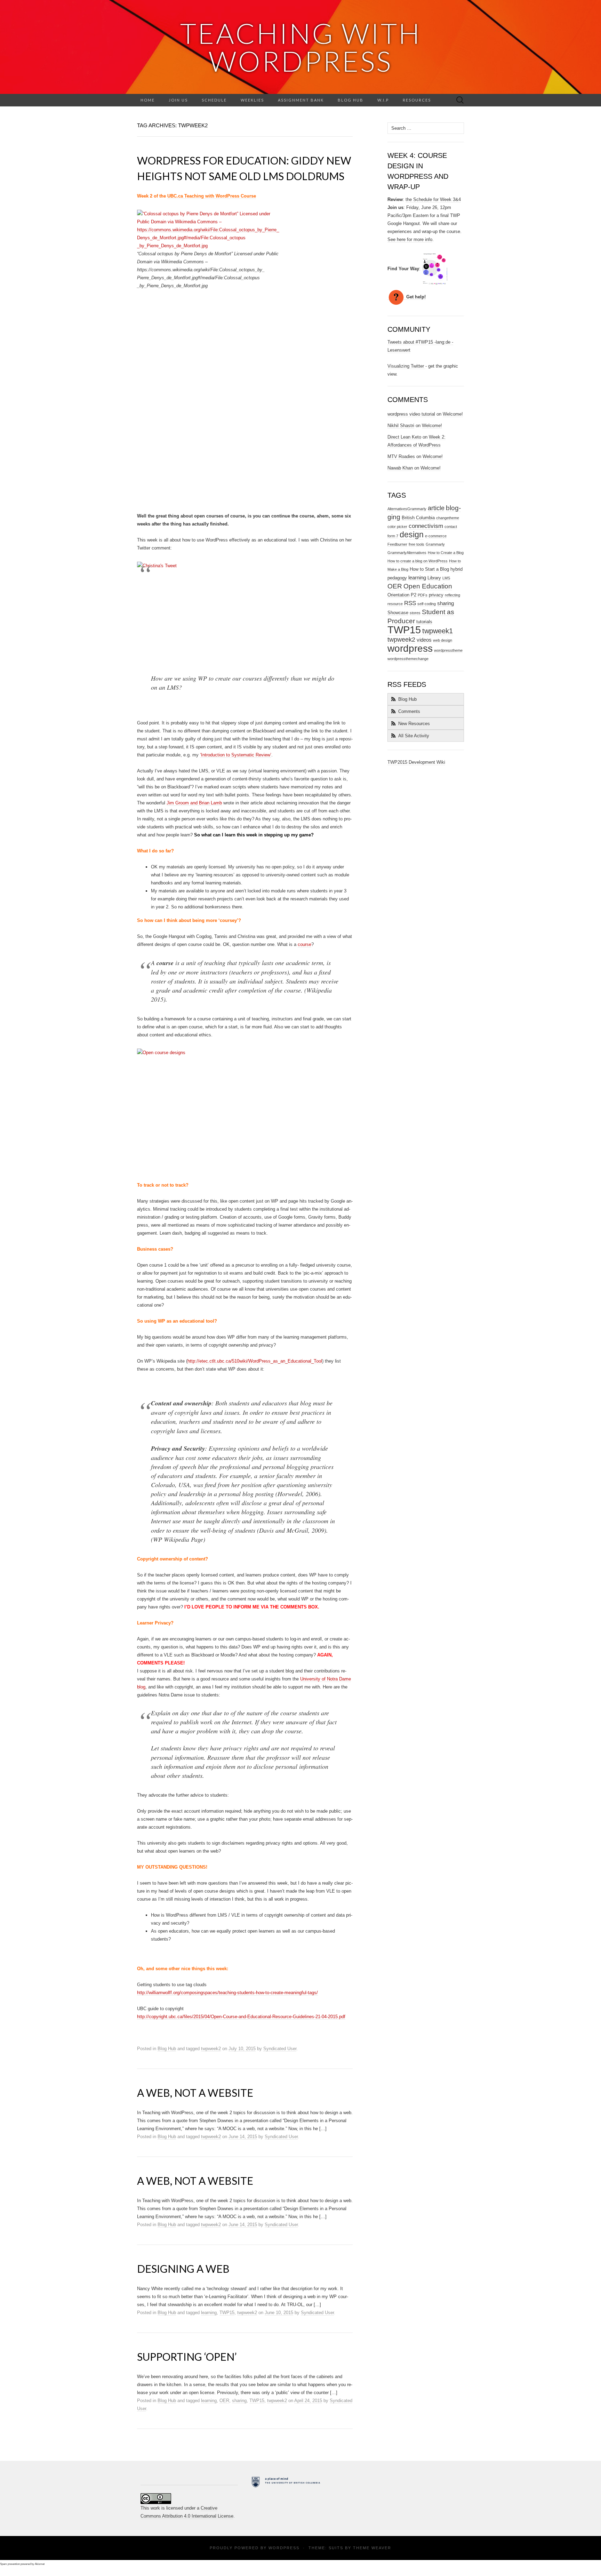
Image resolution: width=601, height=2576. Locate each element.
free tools (416, 544)
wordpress (410, 648)
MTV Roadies (401, 456)
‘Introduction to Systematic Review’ (236, 755)
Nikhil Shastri (401, 426)
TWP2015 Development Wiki (416, 762)
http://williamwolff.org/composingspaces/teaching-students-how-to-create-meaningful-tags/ (227, 1993)
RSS (410, 603)
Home (148, 100)
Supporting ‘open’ (187, 2357)
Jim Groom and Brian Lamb (194, 803)
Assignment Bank (301, 100)
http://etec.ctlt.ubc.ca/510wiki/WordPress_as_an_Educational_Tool (255, 1361)
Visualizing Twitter (406, 366)
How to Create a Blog (446, 553)
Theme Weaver (372, 2548)
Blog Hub (351, 100)
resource (395, 604)
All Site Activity (414, 736)
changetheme (448, 518)
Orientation (398, 595)
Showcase (398, 613)
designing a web (183, 2269)
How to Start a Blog (429, 569)
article (436, 508)
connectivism (426, 526)
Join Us (178, 100)
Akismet (40, 2564)
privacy (436, 595)
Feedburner (397, 544)
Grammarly (435, 544)
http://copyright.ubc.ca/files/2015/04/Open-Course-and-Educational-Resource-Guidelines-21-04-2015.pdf (241, 2017)
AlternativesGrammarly (407, 509)
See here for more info (410, 239)
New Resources (414, 724)
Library (434, 578)
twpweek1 (438, 631)
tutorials (424, 622)
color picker (397, 527)
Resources (417, 100)
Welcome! (453, 414)
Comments (409, 711)
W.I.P (383, 100)
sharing (239, 2401)
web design (443, 640)
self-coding (427, 604)
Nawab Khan (400, 468)
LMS (446, 578)
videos (424, 640)
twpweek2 (211, 2049)
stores (415, 613)
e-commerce (436, 536)
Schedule (214, 100)
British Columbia (418, 518)
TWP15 (227, 2313)
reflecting (452, 595)
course (304, 944)
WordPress (284, 2548)
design (412, 535)
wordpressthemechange (408, 659)
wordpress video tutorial (411, 414)
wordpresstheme (448, 650)
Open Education (428, 586)
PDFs (423, 595)
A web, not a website (195, 2093)
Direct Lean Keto (404, 437)
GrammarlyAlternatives (407, 553)
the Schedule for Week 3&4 (433, 199)
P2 (414, 595)
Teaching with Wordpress (301, 47)
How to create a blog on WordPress (418, 561)
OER (224, 2401)
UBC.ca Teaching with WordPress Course (212, 196)
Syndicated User (280, 2049)
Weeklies (252, 100)
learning (209, 2313)
